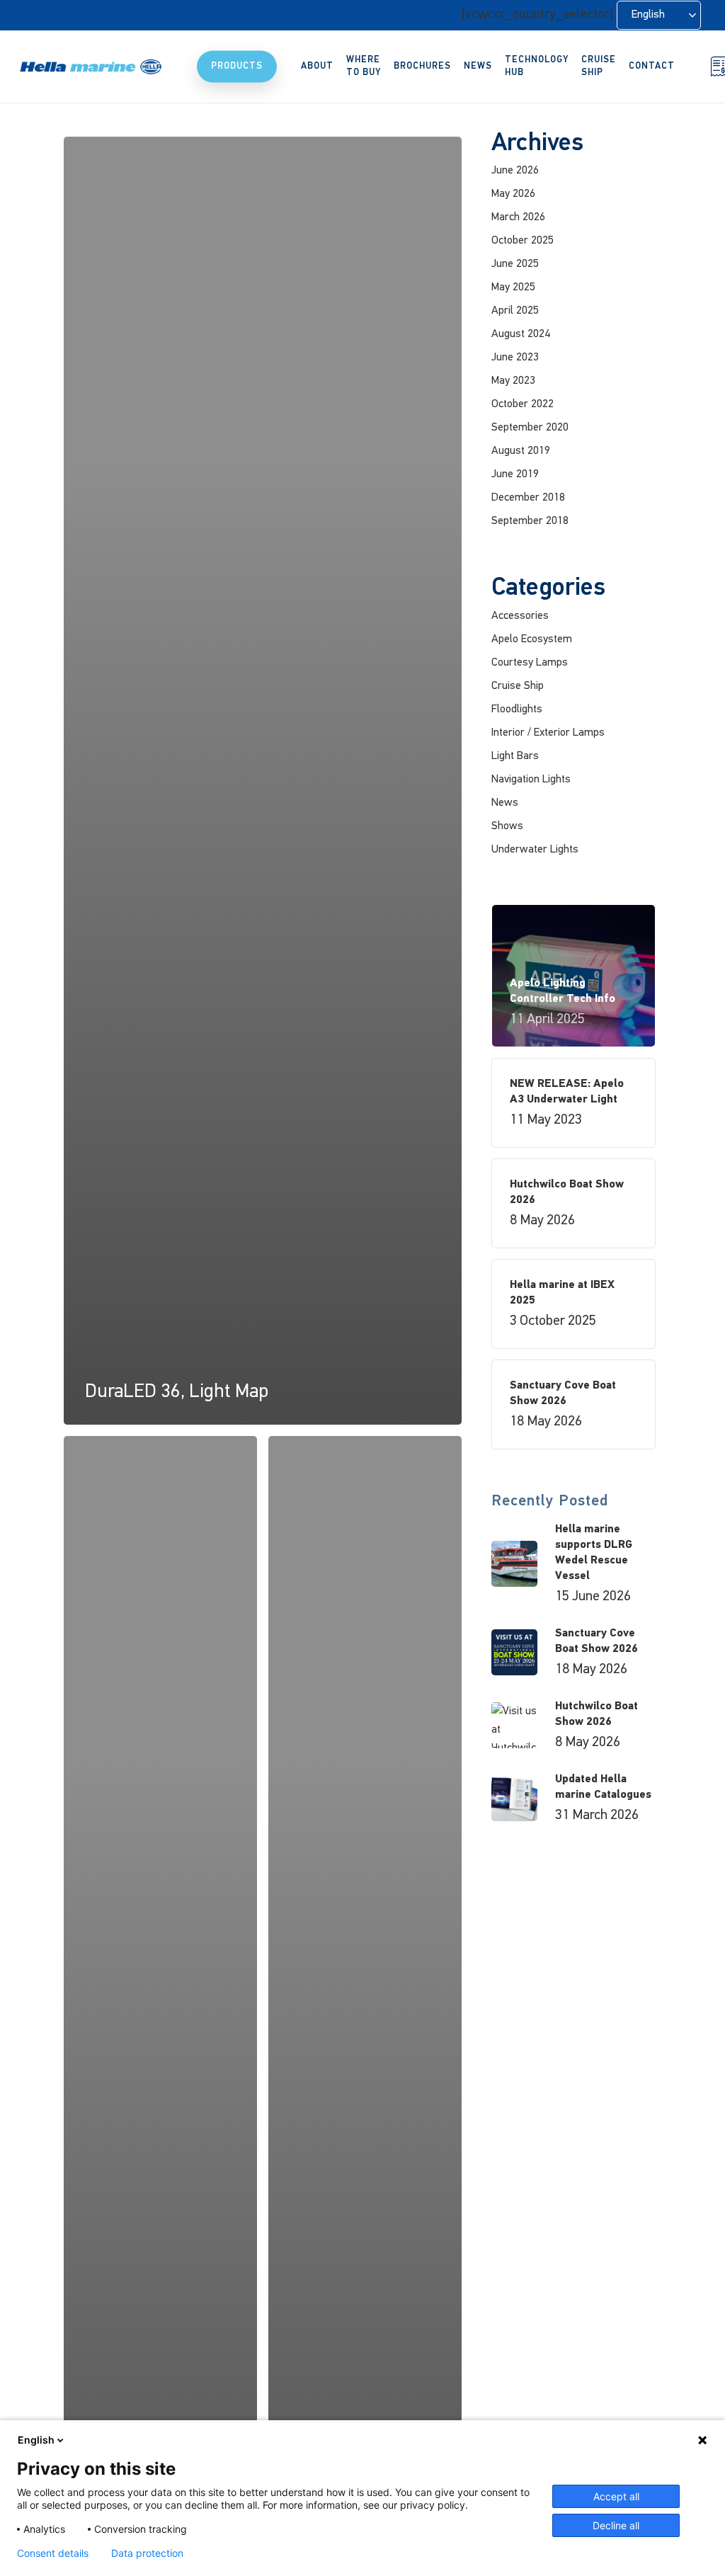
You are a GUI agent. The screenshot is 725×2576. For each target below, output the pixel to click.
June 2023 (515, 358)
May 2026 (513, 194)
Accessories (520, 616)
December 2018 (528, 498)
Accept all (616, 2496)
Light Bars (515, 756)
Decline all (616, 2525)
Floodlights (517, 709)
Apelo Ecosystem (532, 639)
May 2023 (513, 381)
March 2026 (518, 217)
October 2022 (523, 404)
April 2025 (515, 311)
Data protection (147, 2553)
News (505, 803)
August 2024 (521, 334)
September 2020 (530, 428)
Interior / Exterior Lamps (548, 733)
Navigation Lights (531, 780)
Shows (507, 826)
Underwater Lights (535, 850)
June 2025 (515, 264)
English (36, 2440)
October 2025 (523, 241)
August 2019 (521, 451)
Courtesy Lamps (530, 663)
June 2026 (515, 171)
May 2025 (513, 287)
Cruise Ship (518, 686)
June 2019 (515, 474)
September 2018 (530, 521)
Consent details (53, 2553)
